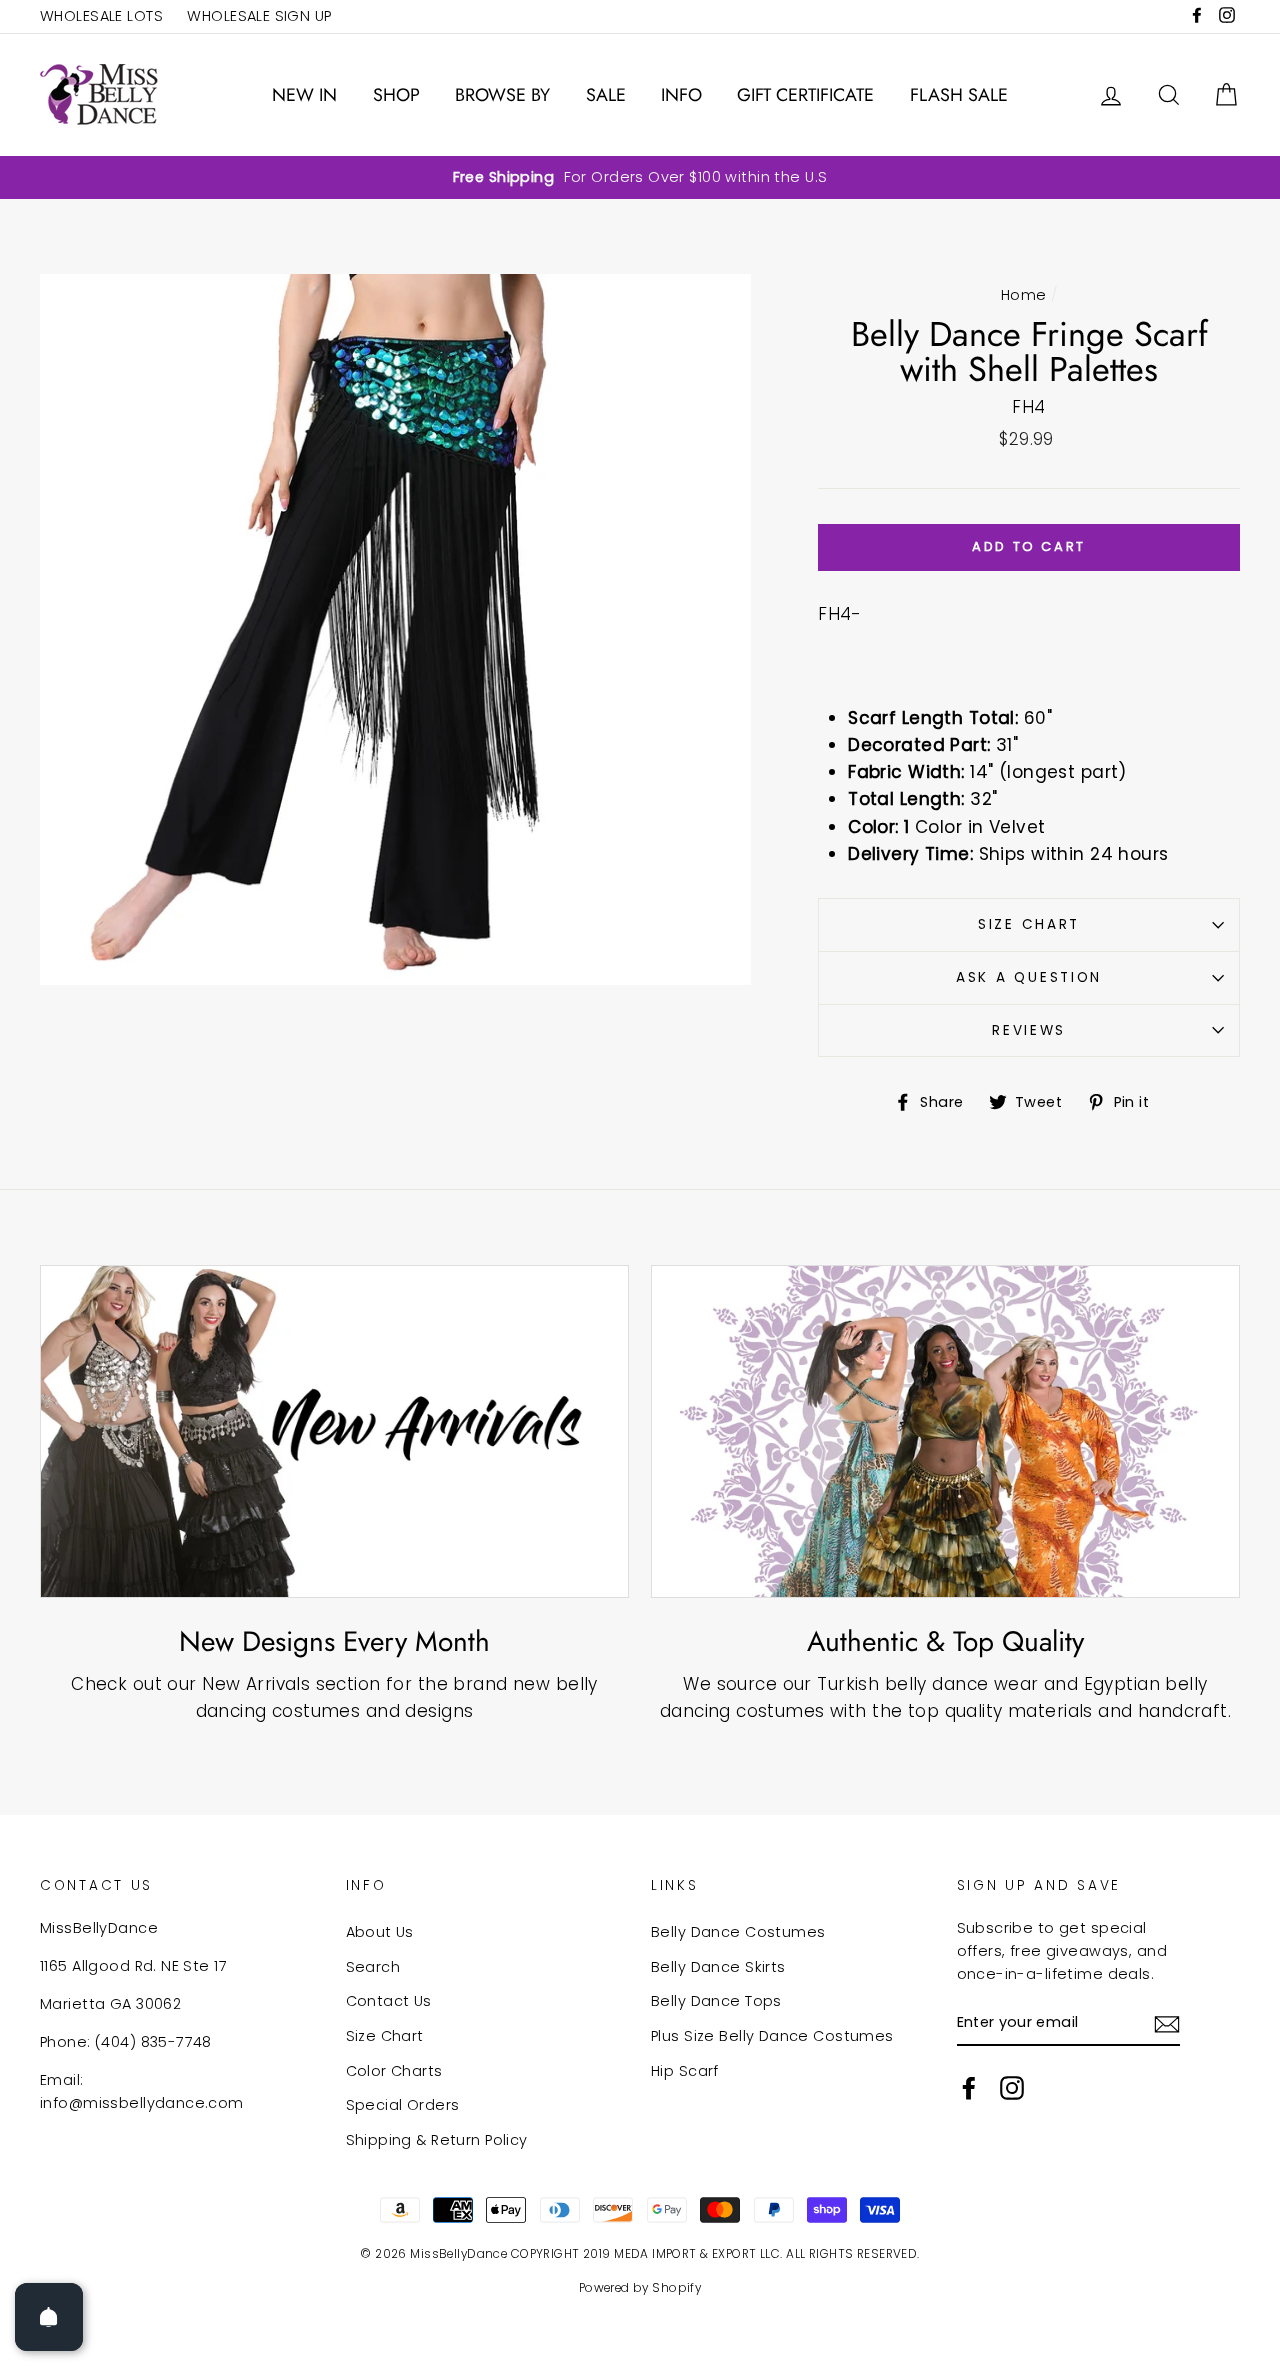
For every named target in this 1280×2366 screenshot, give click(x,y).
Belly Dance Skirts (718, 1967)
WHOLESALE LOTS (101, 16)
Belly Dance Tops (716, 2001)
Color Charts (394, 2071)
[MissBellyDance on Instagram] (1012, 2088)
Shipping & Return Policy (437, 2140)
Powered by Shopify (640, 2288)
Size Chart (1029, 924)
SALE (606, 95)
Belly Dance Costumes (738, 1932)
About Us (380, 1932)
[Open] (49, 2317)
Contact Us (389, 2001)
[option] (640, 177)
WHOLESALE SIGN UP (259, 16)
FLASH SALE (959, 95)
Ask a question (1029, 977)
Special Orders (403, 2105)
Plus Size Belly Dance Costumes (772, 2036)
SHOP (396, 95)
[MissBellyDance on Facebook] (969, 2088)
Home (1024, 295)
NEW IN (304, 95)
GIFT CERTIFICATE (805, 95)
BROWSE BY (502, 95)
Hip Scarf (685, 2071)
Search (373, 1967)
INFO (681, 95)
